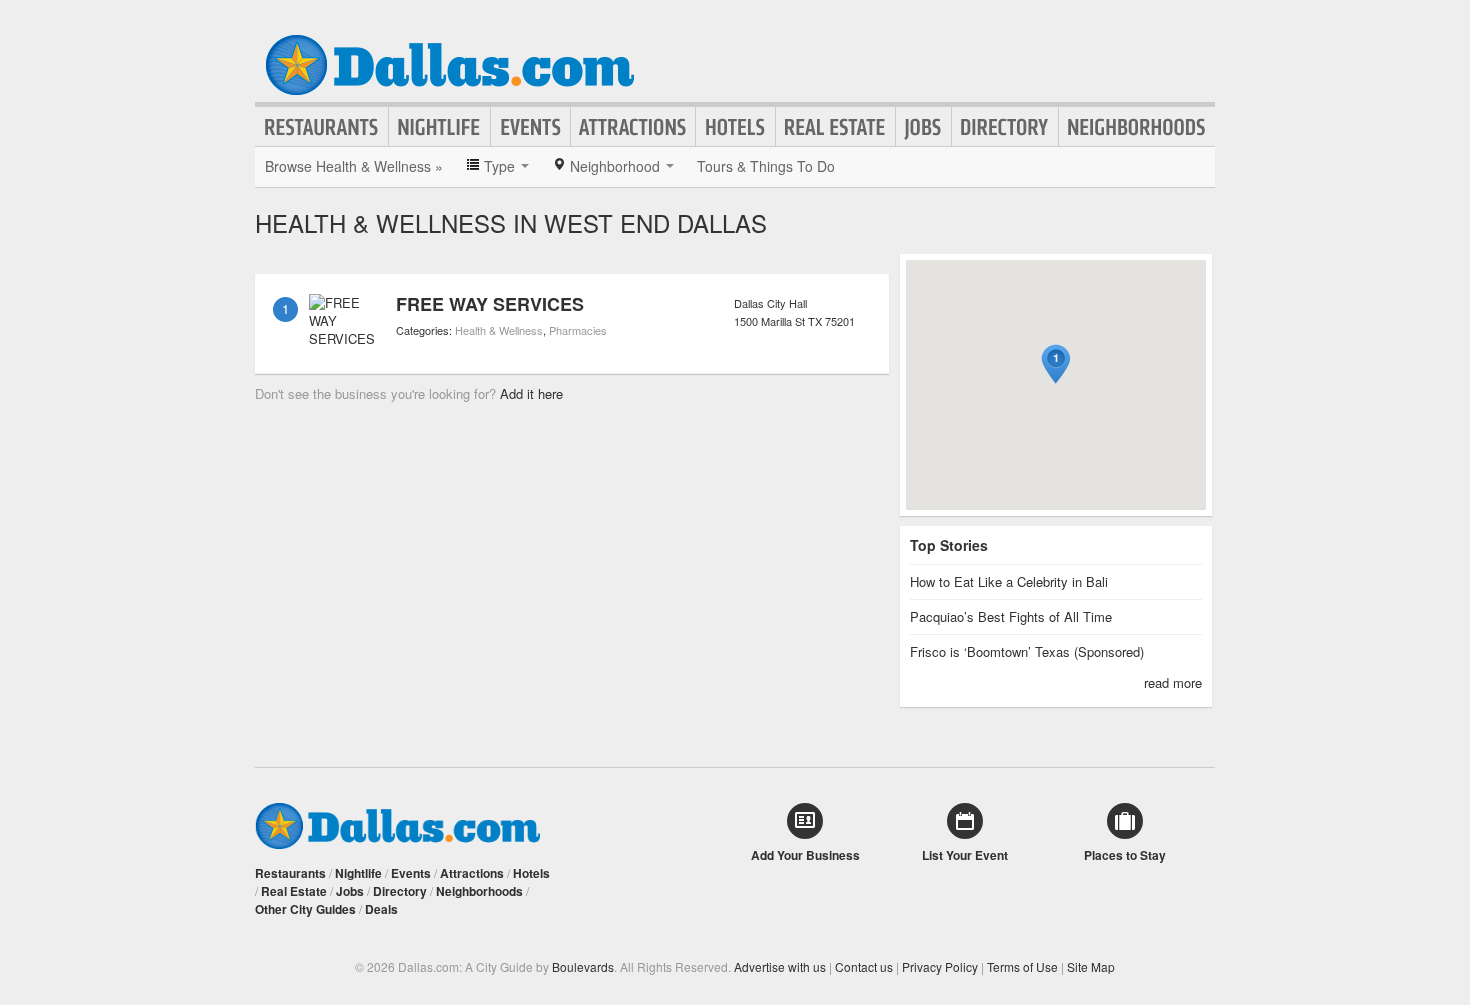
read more (1173, 682)
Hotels (735, 127)
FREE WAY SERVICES (490, 304)
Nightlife (439, 127)
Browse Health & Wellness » (354, 166)
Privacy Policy (940, 966)
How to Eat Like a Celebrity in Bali (1009, 581)
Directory (1005, 127)
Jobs (923, 127)
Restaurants (322, 127)
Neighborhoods (1137, 127)
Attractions (633, 127)
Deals (381, 909)
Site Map (1091, 966)
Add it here (531, 393)
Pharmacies (578, 330)
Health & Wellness (499, 330)
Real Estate (835, 127)
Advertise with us (780, 966)
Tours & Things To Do (766, 166)
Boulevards (583, 966)
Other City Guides (305, 909)
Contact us (864, 966)
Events (530, 127)
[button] (1056, 364)
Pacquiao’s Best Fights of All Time (1011, 616)
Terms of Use (1022, 966)
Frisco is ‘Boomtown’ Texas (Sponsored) (1027, 651)
